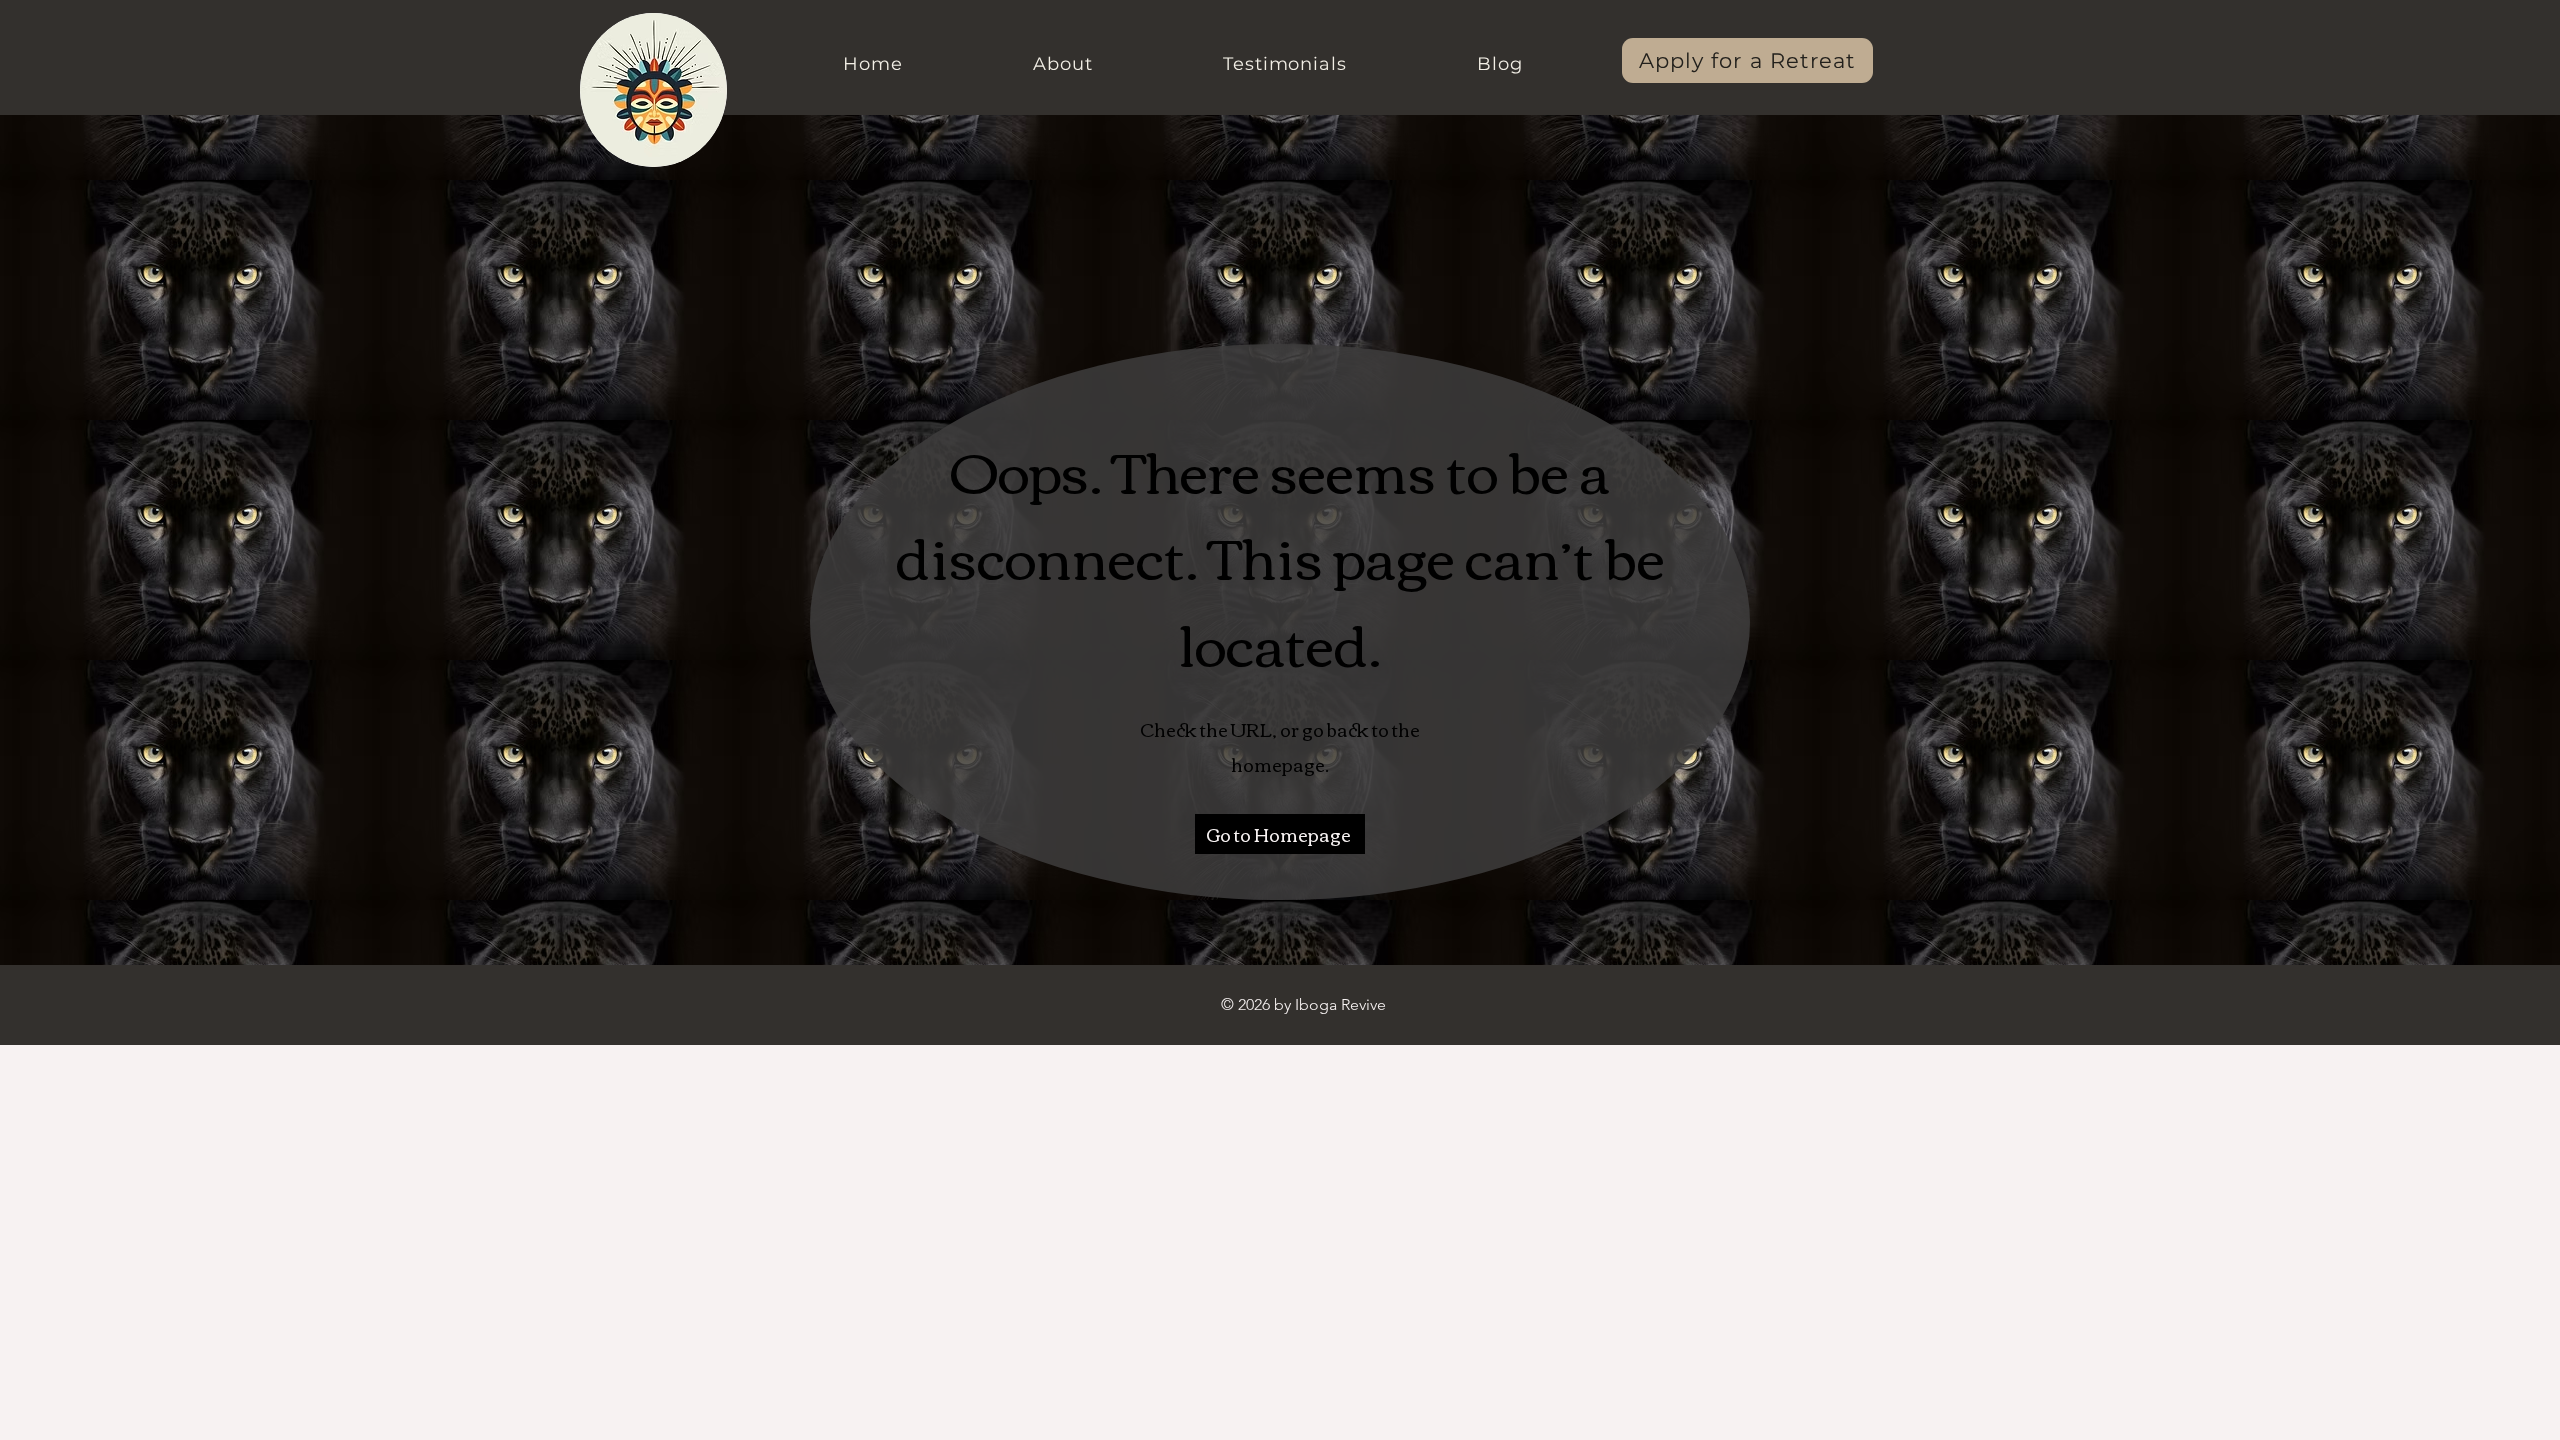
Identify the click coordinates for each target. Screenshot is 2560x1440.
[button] (1063, 64)
